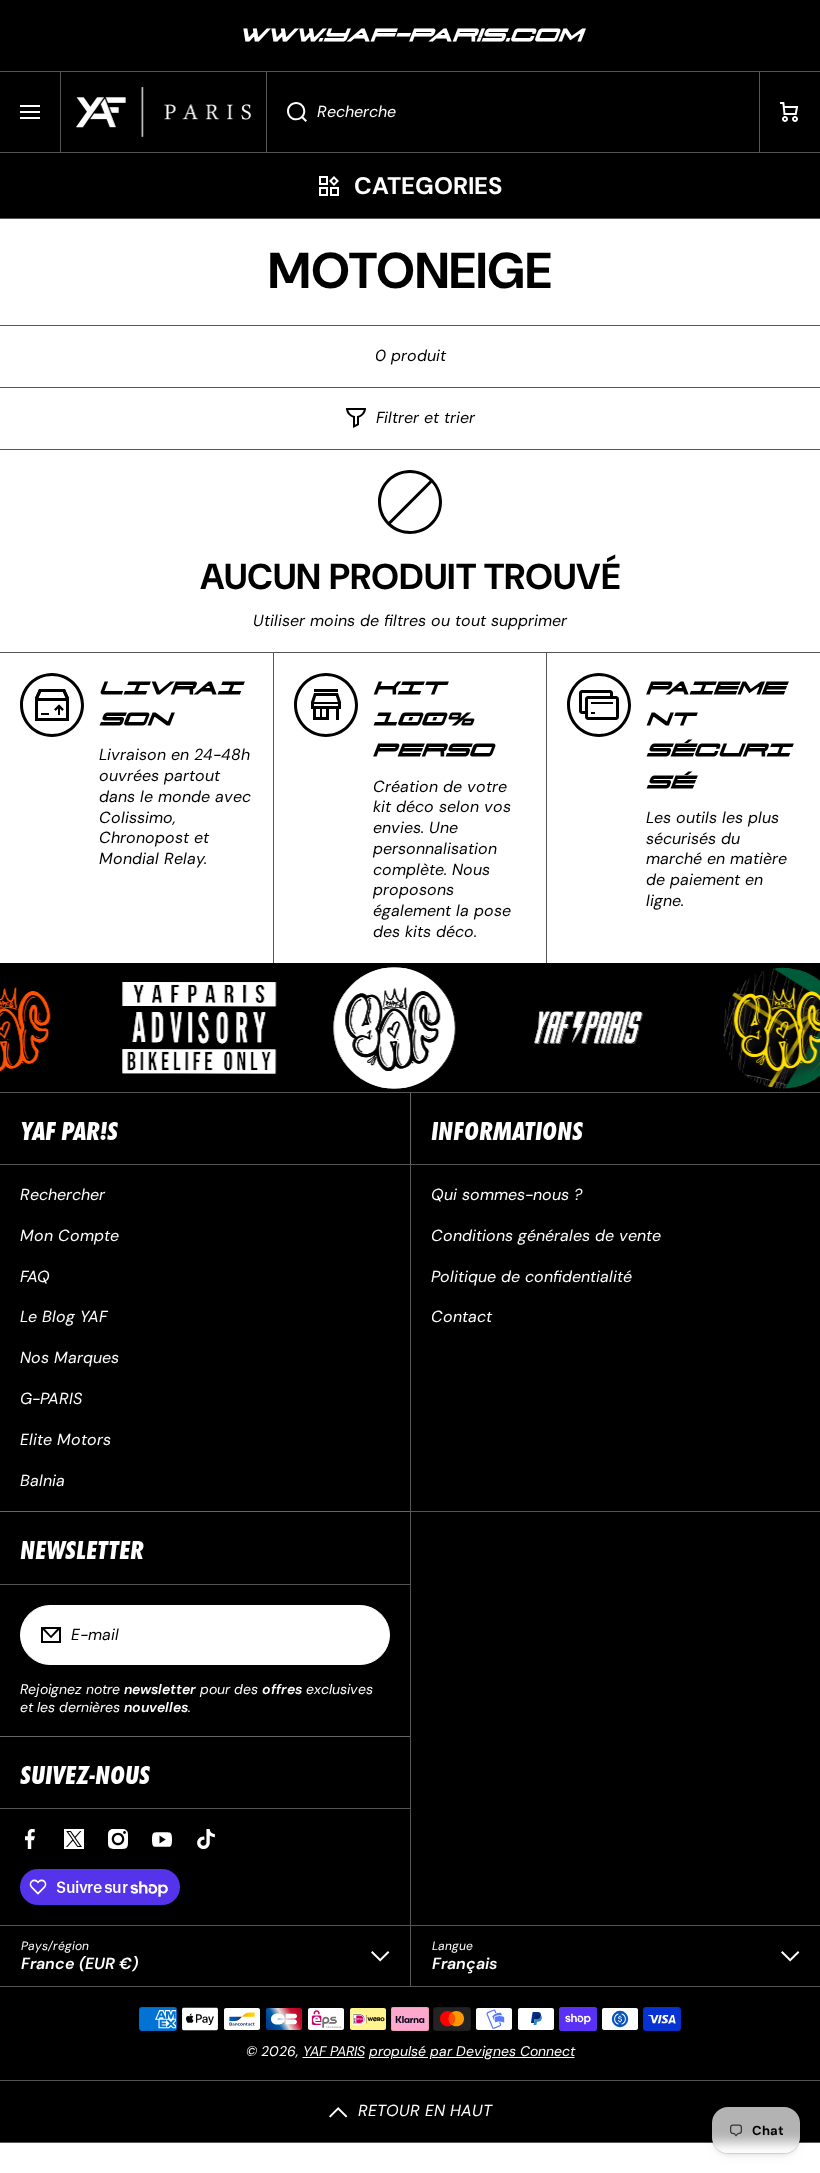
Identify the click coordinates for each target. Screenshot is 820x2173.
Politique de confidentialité (531, 1276)
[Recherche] (286, 112)
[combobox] (513, 112)
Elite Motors (65, 1439)
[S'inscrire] (362, 1635)
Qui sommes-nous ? (506, 1194)
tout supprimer (511, 621)
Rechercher (62, 1194)
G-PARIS (51, 1398)
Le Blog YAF (63, 1316)
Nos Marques (69, 1357)
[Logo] (163, 112)
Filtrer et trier (425, 418)
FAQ (35, 1276)
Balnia (42, 1480)
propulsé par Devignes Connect (472, 2051)
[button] (790, 112)
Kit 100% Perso (433, 719)
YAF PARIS (334, 2051)
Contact (461, 1316)
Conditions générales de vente (546, 1235)
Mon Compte (69, 1235)
